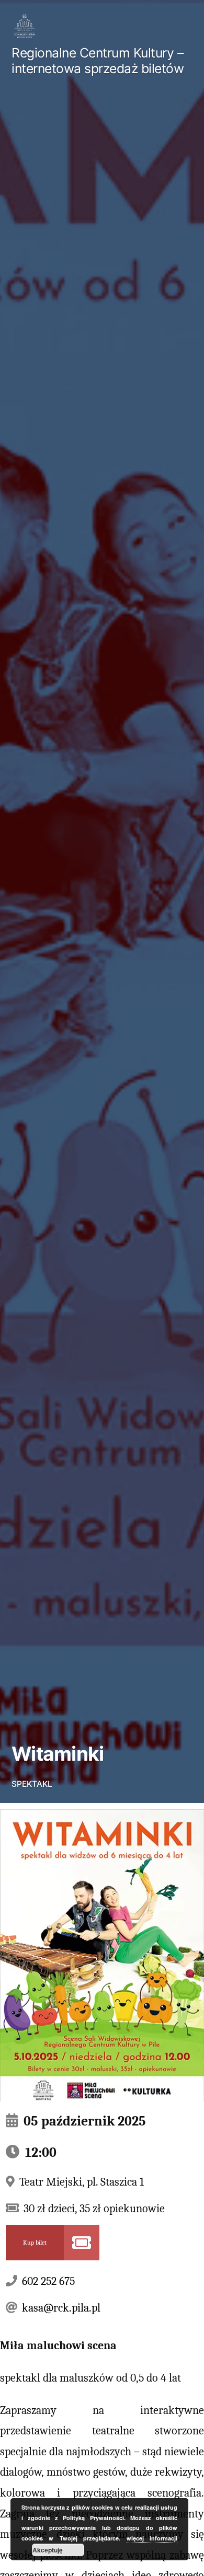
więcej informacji (152, 2538)
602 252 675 (48, 2281)
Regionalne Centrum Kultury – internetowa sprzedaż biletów (98, 61)
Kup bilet (35, 2243)
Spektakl (32, 1784)
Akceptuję (48, 2550)
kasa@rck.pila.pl (61, 2308)
